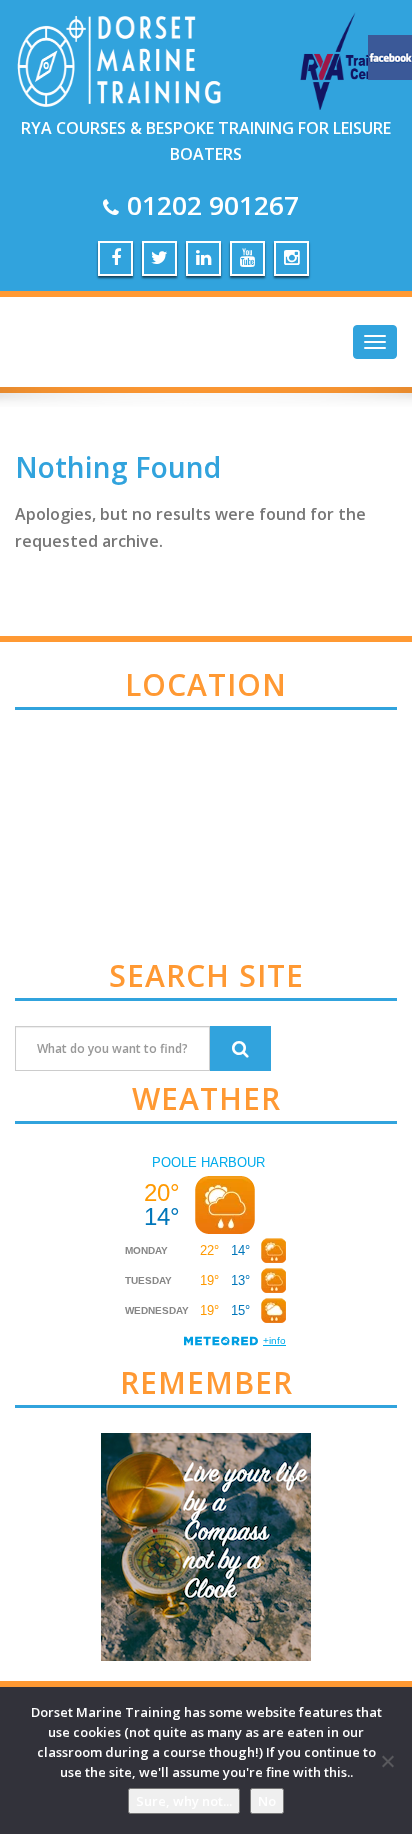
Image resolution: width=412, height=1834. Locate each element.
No (267, 1801)
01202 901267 (213, 205)
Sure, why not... (184, 1801)
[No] (387, 1761)
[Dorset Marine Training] (206, 54)
